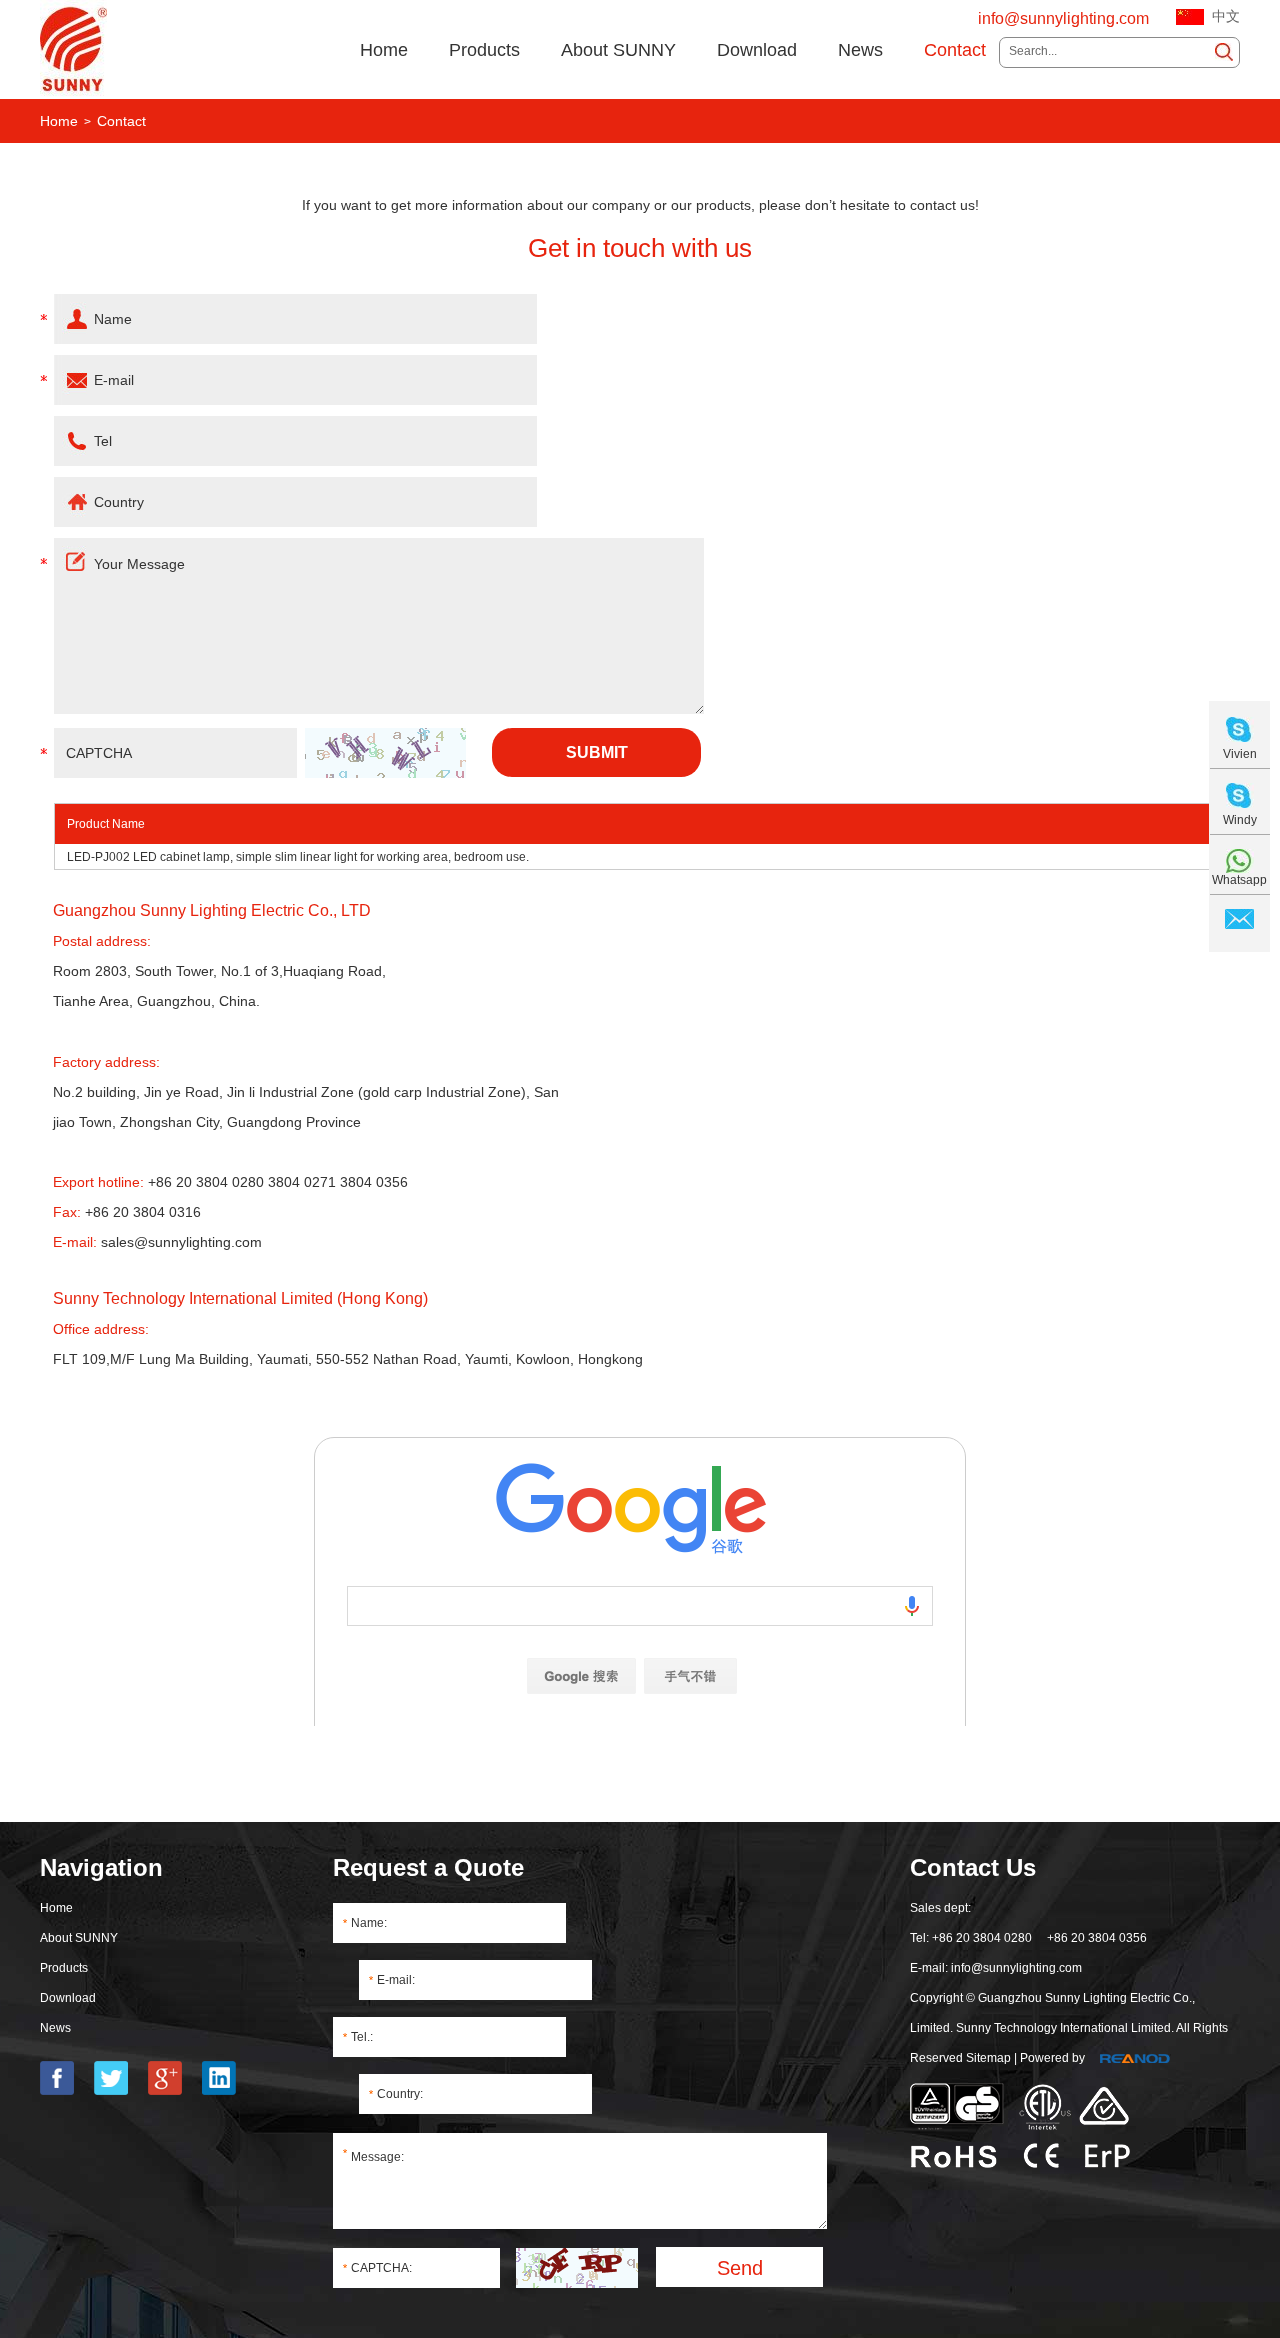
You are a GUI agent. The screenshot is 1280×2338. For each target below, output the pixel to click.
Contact (955, 50)
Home (384, 50)
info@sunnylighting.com (1063, 18)
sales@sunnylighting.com (181, 1242)
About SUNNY (618, 50)
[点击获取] (385, 753)
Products (484, 50)
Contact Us (973, 1867)
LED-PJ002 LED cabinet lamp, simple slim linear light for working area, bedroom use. (298, 857)
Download (757, 50)
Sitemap (988, 2058)
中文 (1226, 16)
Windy (1240, 820)
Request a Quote (428, 1867)
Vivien (1240, 754)
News (860, 50)
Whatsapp (1239, 880)
